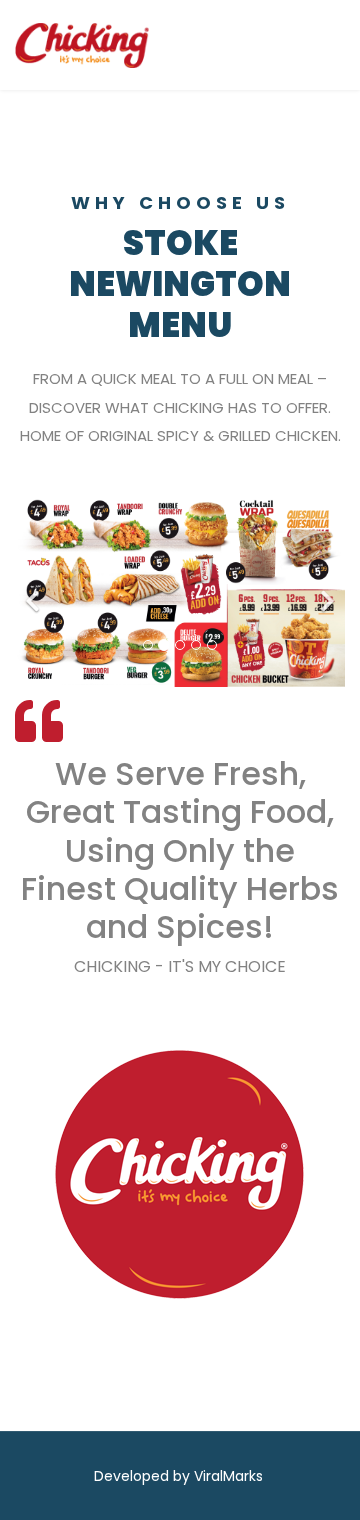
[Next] (325, 589)
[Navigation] (310, 45)
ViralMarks (228, 1476)
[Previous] (35, 589)
